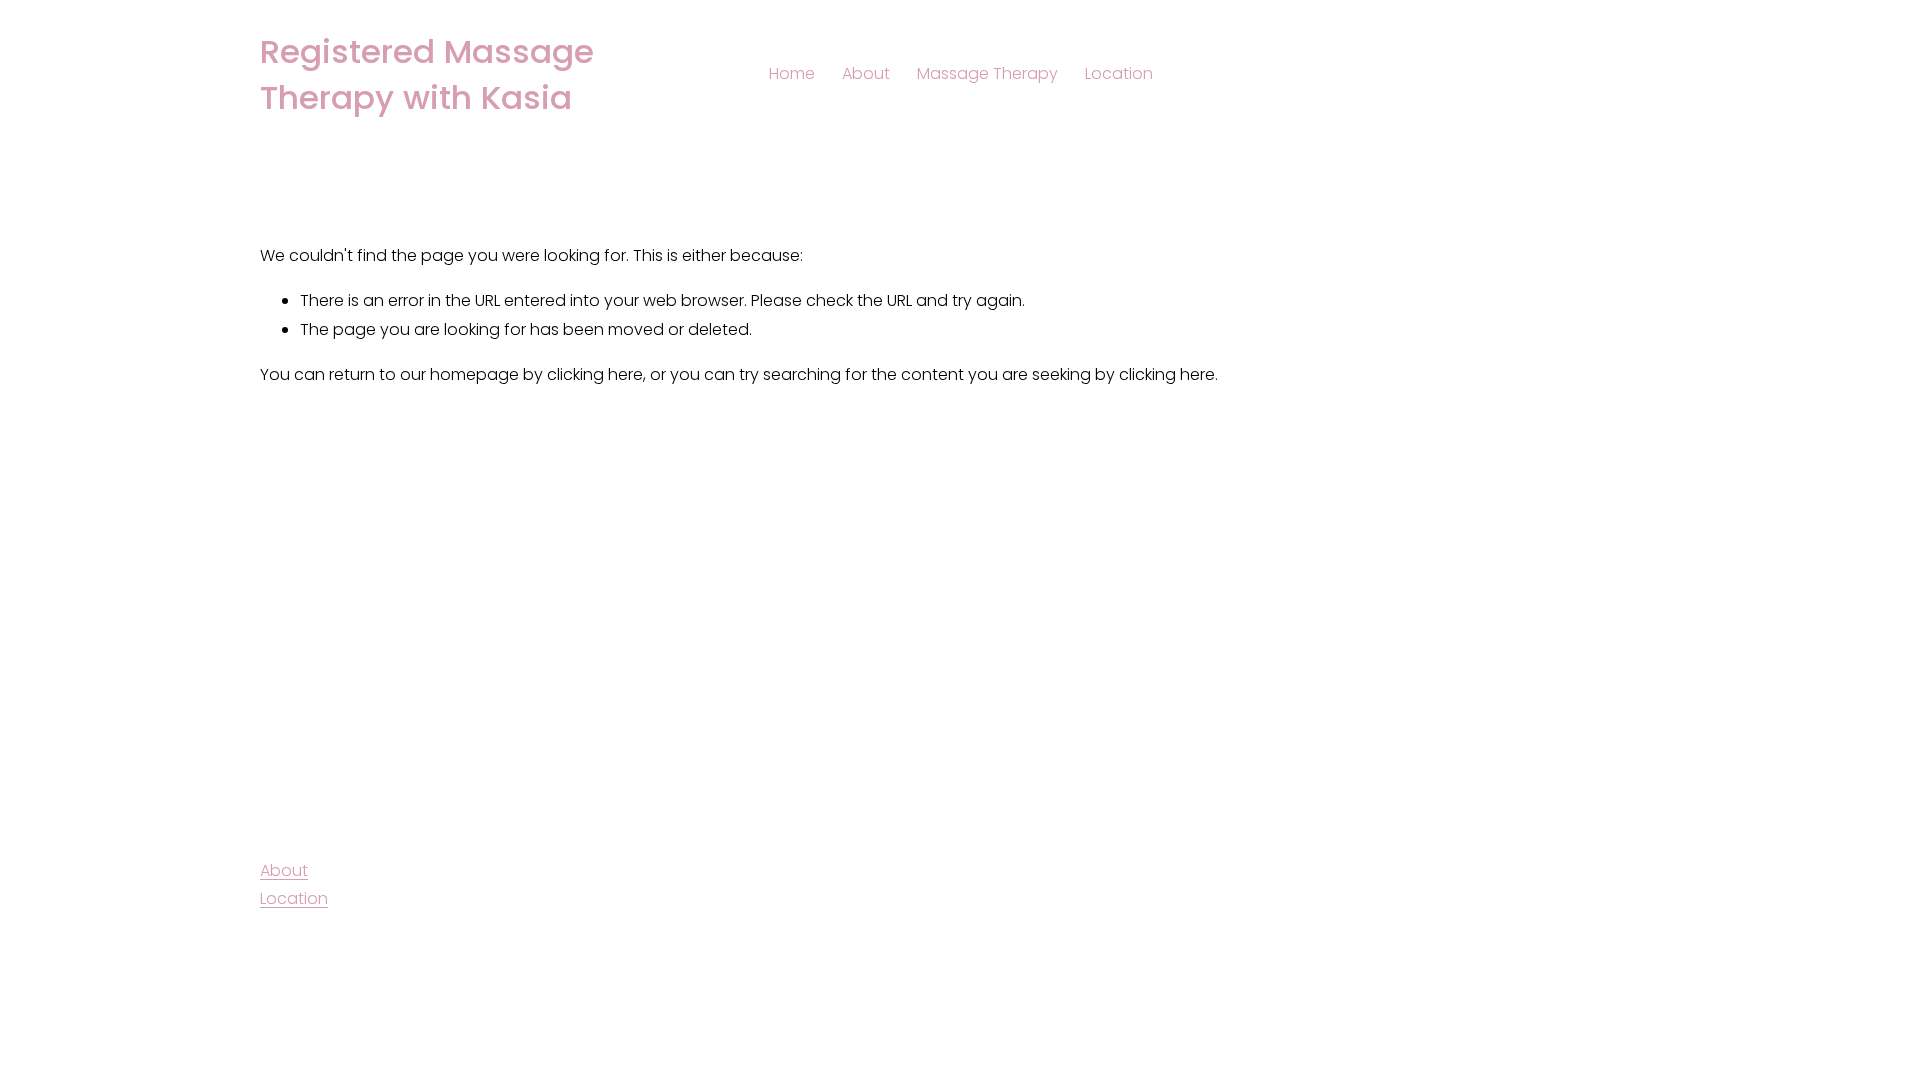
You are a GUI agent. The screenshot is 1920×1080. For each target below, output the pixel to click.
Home (792, 73)
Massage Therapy (987, 73)
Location (1119, 73)
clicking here (595, 374)
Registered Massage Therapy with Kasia (427, 74)
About (866, 73)
